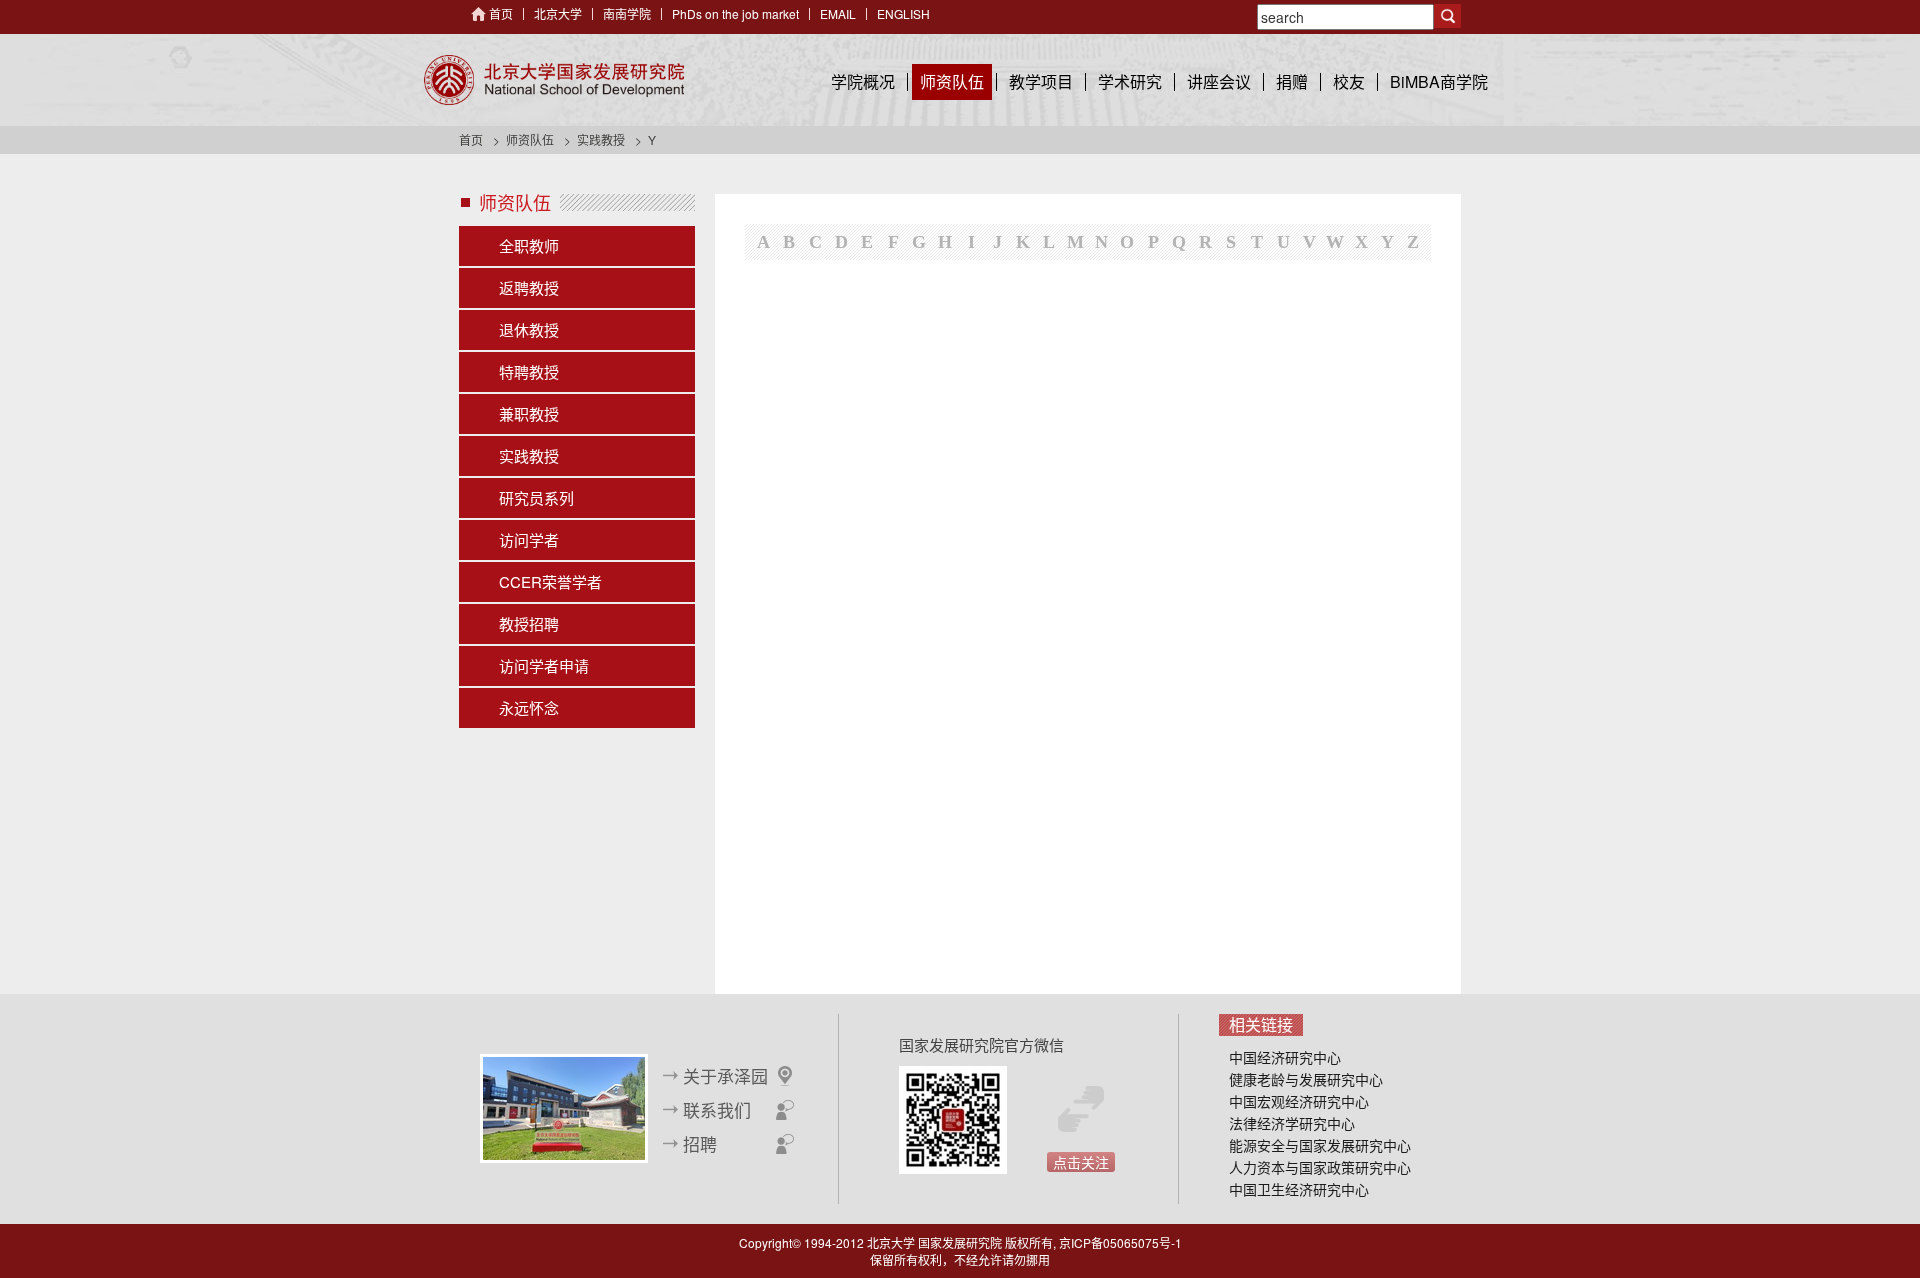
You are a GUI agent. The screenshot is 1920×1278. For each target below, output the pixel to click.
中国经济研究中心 (1285, 1057)
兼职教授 (529, 413)
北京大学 (558, 13)
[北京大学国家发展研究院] (554, 80)
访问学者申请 (544, 665)
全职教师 (529, 245)
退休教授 (529, 329)
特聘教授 (529, 371)
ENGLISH (903, 13)
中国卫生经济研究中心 (1299, 1189)
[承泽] (564, 1106)
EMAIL (838, 13)
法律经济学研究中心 (1292, 1123)
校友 (1349, 81)
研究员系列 (536, 497)
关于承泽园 (725, 1076)
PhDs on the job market (735, 13)
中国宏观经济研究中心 (1299, 1101)
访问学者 (529, 539)
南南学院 (627, 13)
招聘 (700, 1144)
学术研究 (1130, 81)
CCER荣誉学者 (550, 581)
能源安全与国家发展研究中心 (1320, 1145)
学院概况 (863, 81)
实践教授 (601, 139)
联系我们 (717, 1110)
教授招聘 (529, 623)
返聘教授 (529, 287)
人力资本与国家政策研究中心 (1320, 1167)
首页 (501, 13)
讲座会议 (1219, 81)
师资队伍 (952, 81)
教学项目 (1041, 81)
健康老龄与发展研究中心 (1306, 1079)
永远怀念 (529, 707)
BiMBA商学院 (1439, 81)
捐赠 (1292, 81)
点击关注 (1081, 1162)
